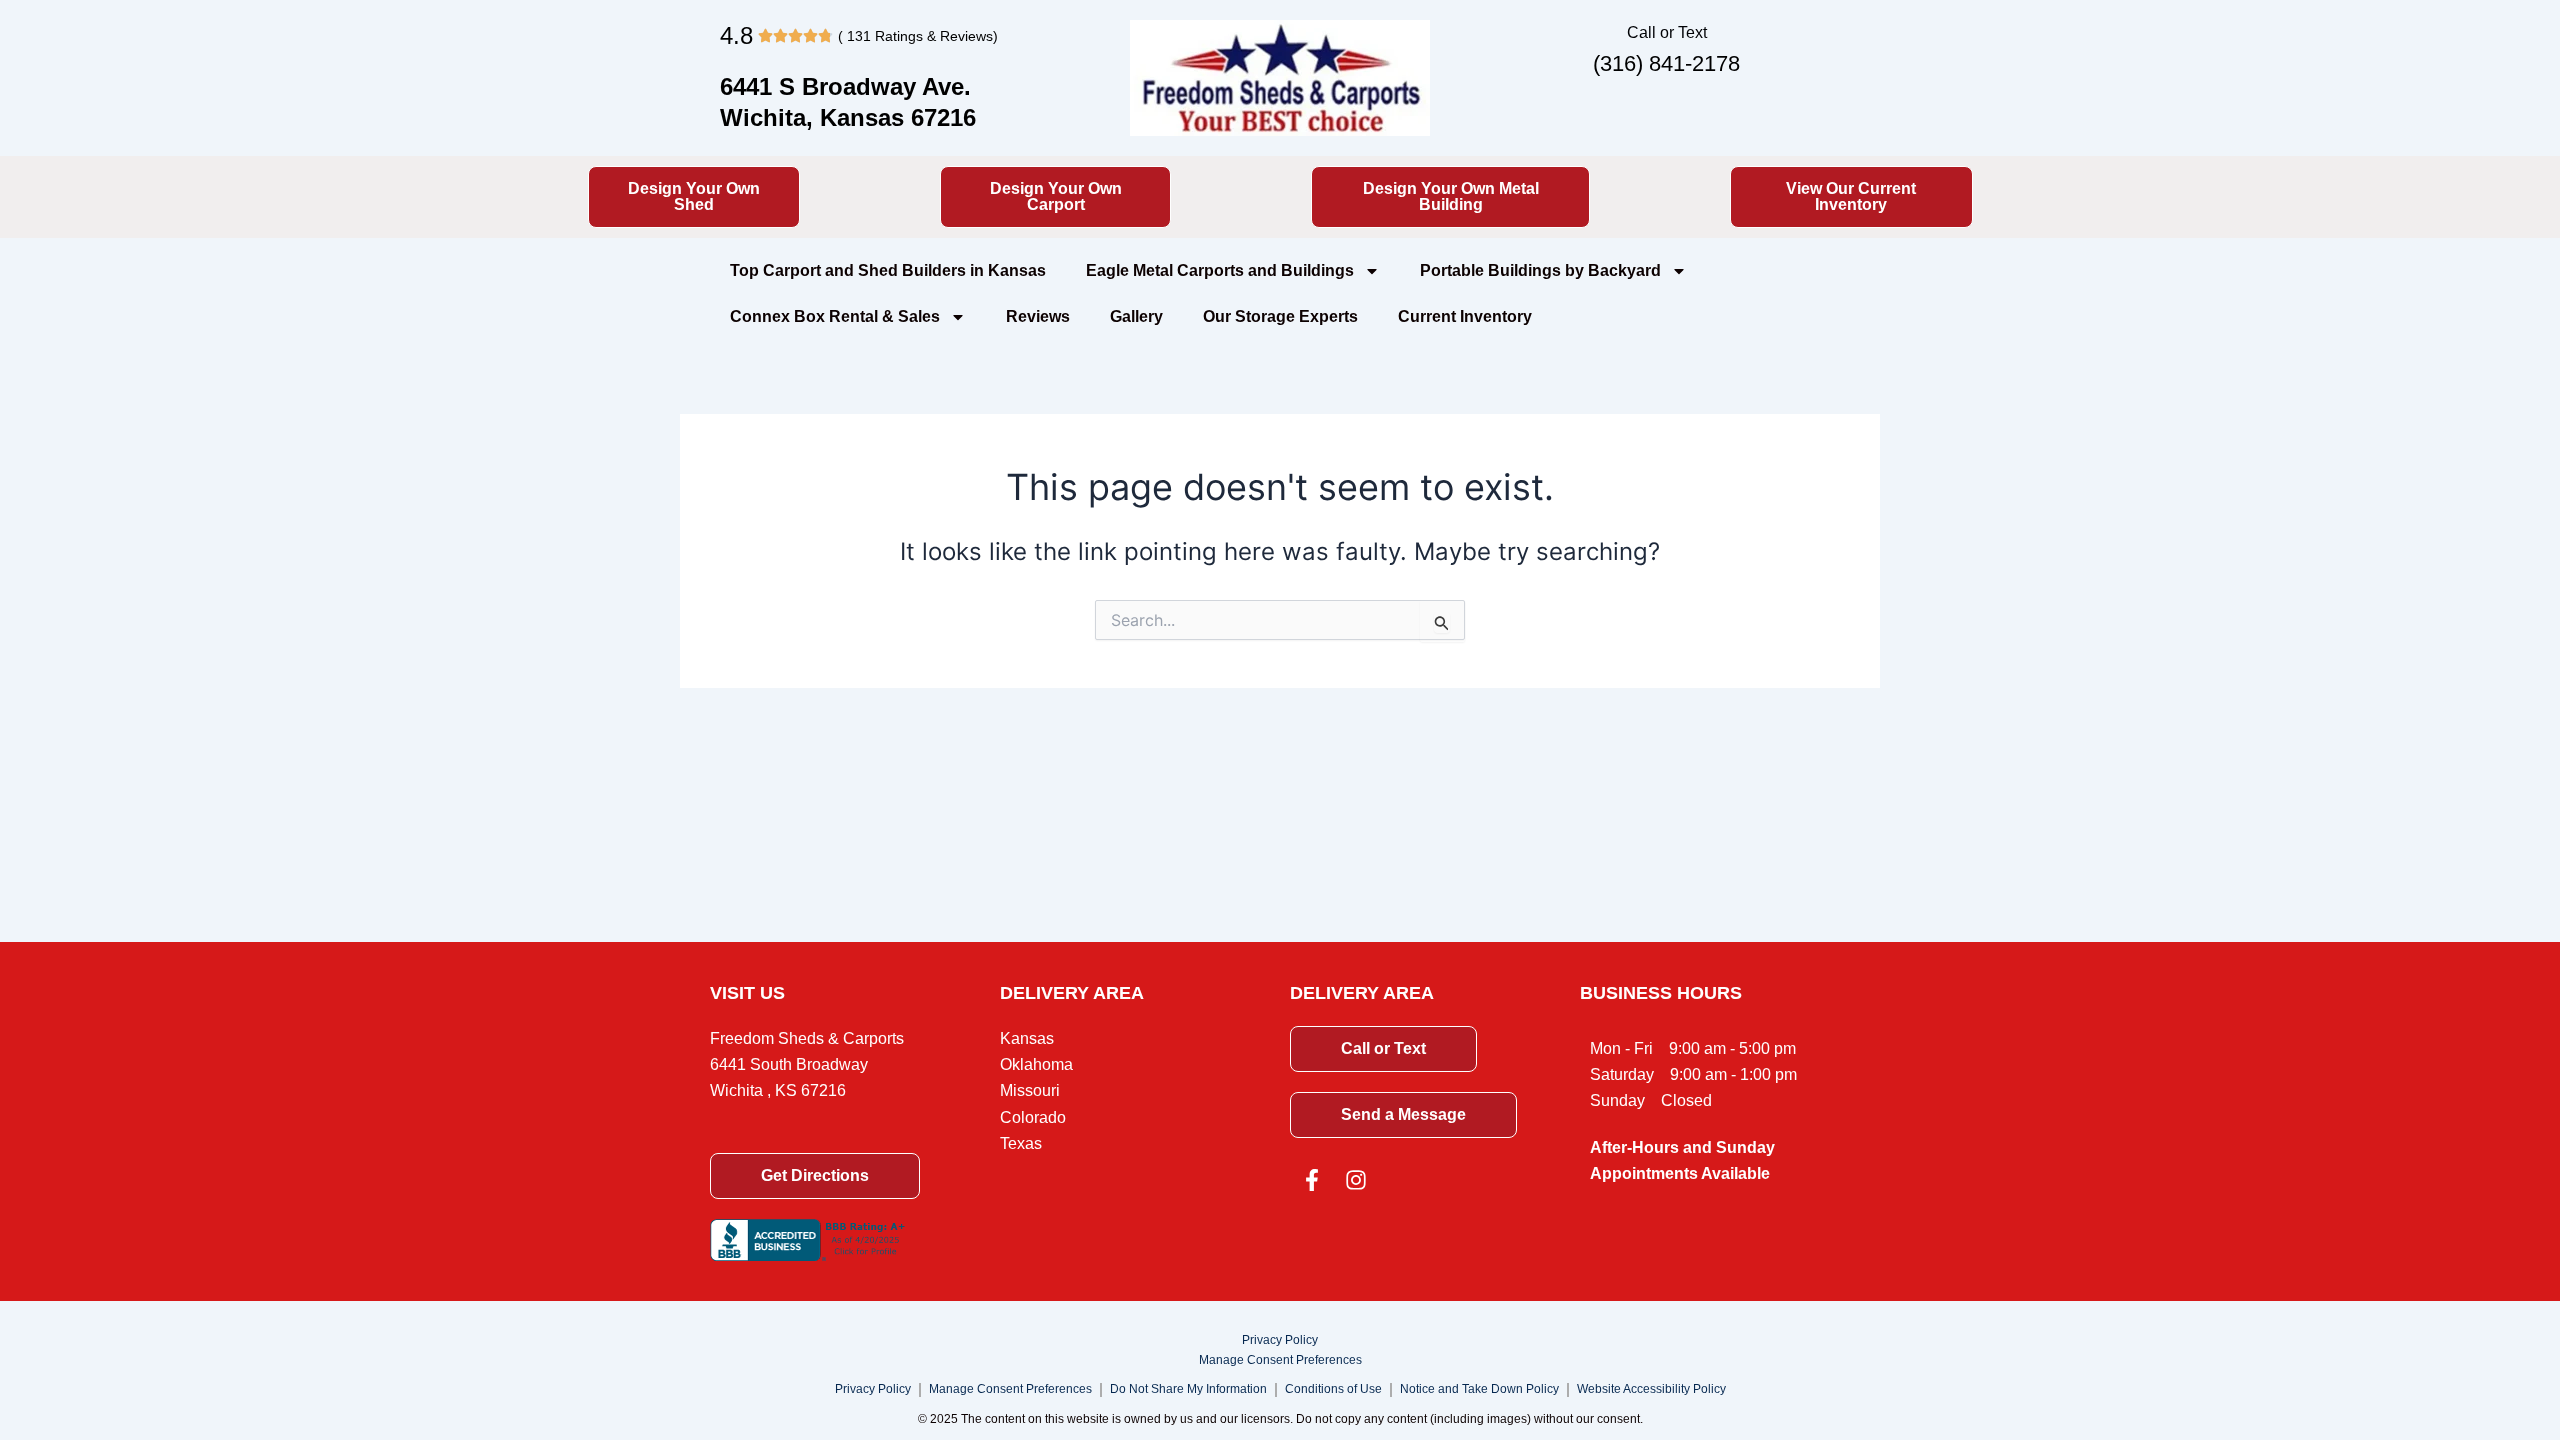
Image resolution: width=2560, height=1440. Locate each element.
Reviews (1038, 316)
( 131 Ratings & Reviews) (918, 36)
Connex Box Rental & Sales (835, 316)
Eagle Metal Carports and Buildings (1220, 270)
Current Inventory (1465, 316)
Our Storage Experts (1280, 316)
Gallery (1136, 316)
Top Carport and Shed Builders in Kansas (888, 270)
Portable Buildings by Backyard (1540, 270)
